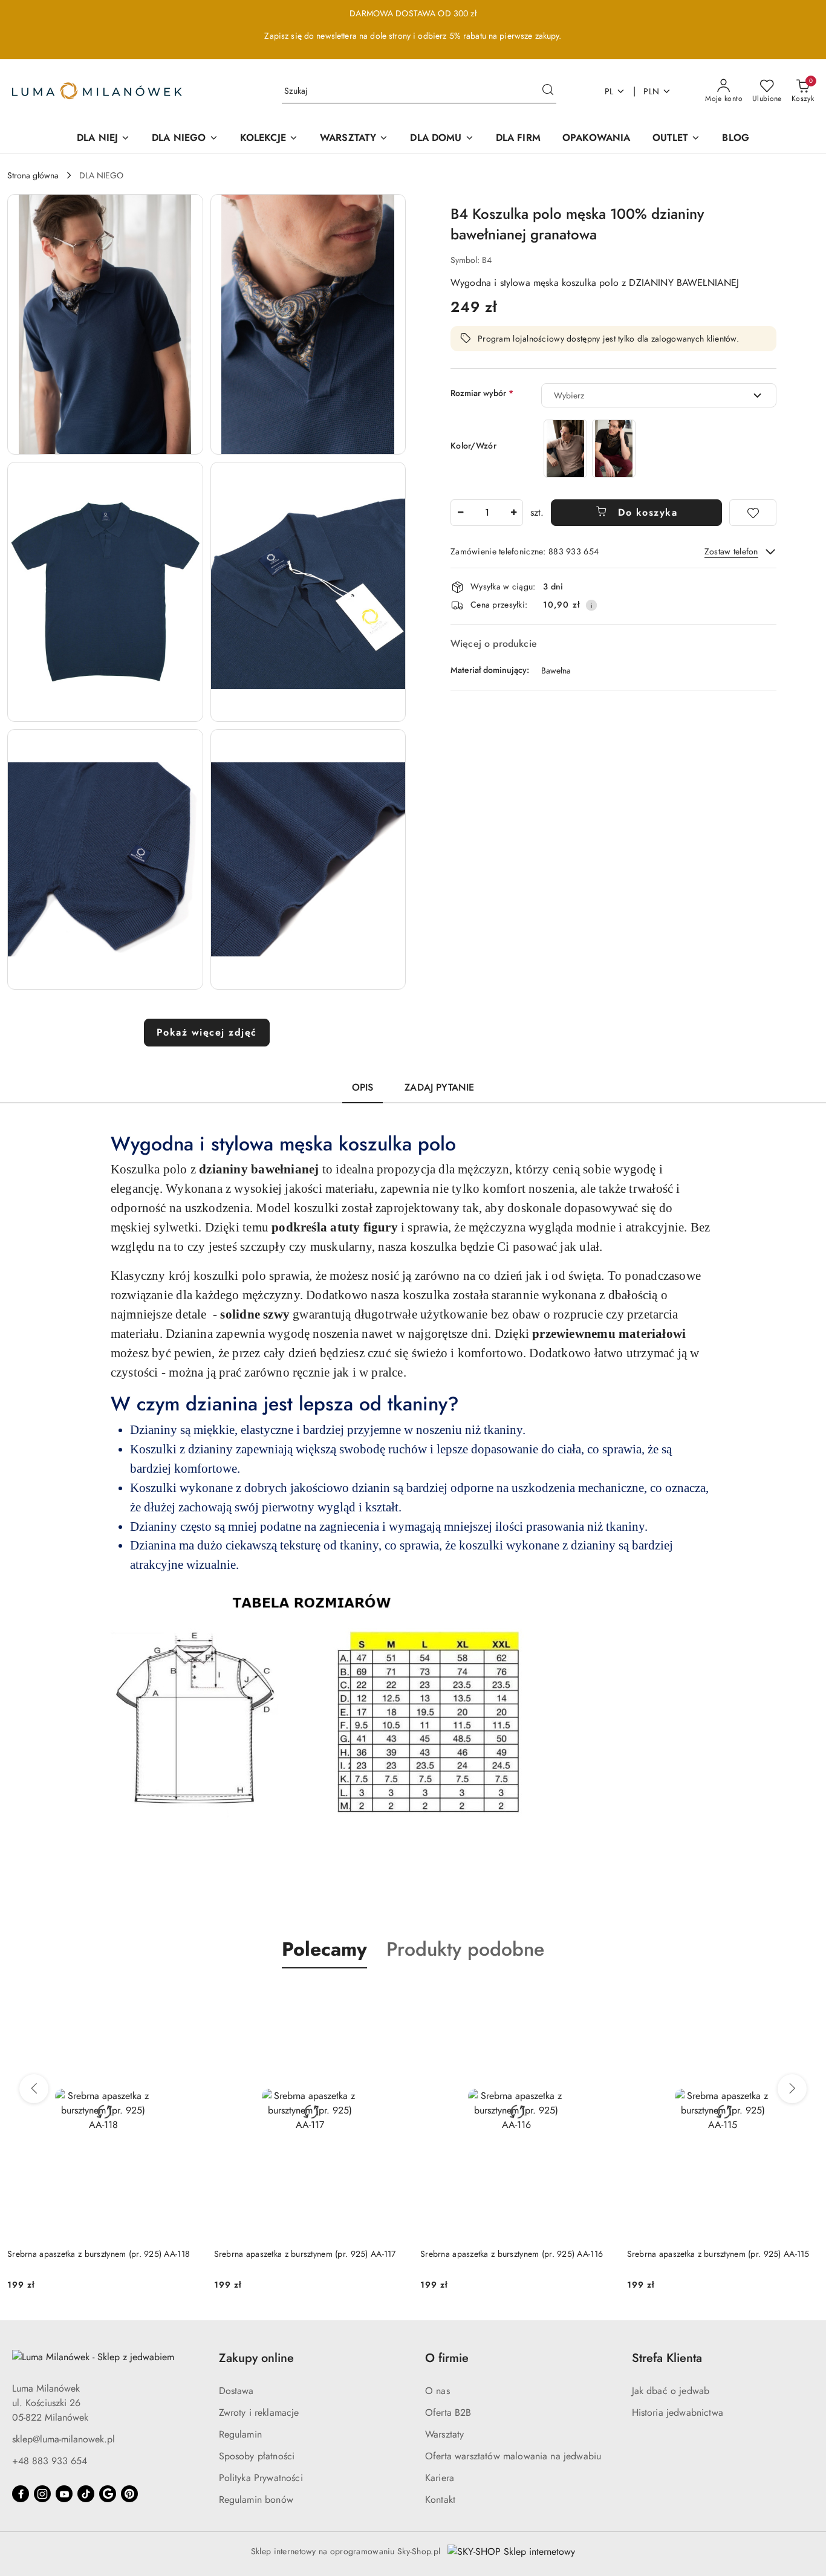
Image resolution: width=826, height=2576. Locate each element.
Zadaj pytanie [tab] (439, 1087)
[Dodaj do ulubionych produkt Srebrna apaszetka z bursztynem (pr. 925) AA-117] (392, 1997)
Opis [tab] (363, 1087)
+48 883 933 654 (50, 2461)
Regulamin (240, 2434)
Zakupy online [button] (256, 2358)
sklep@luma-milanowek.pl (63, 2439)
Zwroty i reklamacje (259, 2412)
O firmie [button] (447, 2358)
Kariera (440, 2478)
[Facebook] (21, 2494)
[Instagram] (42, 2494)
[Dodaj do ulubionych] (753, 513)
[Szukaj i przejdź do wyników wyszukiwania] (548, 91)
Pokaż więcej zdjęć (207, 1032)
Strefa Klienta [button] (667, 2358)
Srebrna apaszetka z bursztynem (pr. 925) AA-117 (305, 2254)
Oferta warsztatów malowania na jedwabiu (513, 2456)
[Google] (108, 2494)
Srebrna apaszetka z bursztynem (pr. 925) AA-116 (512, 2254)
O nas (437, 2391)
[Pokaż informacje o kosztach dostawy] (591, 605)
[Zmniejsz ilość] (460, 513)
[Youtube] (64, 2494)
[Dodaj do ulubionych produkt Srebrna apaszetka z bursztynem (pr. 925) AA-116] (599, 1997)
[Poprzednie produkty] (34, 2089)
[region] (590, 448)
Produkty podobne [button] (465, 1949)
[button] (105, 324)
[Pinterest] (129, 2494)
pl (609, 91)
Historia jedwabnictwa (678, 2412)
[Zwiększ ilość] (513, 513)
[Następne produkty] (792, 2089)
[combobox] (659, 395)
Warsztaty (444, 2434)
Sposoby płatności (257, 2456)
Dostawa (236, 2391)
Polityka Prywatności (261, 2478)
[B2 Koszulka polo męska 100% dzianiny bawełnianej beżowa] (565, 448)
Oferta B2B (448, 2412)
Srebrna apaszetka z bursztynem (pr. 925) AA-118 (99, 2254)
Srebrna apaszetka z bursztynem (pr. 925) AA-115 (718, 2254)
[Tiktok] (86, 2494)
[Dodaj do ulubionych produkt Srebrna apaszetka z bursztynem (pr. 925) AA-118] (186, 1997)
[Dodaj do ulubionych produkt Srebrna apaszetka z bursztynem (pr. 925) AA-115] (805, 1997)
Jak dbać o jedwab (671, 2391)
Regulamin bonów (256, 2500)
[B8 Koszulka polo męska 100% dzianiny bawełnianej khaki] (614, 448)
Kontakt (440, 2500)
